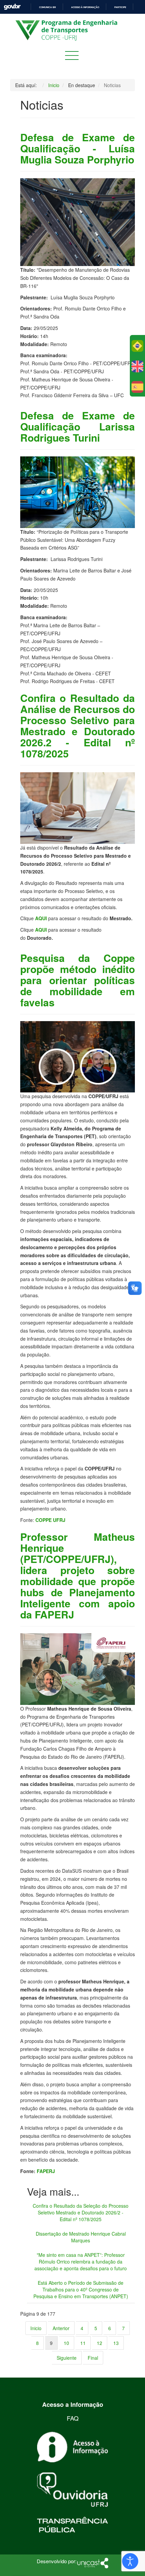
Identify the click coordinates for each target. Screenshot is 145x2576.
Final (93, 2358)
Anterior (61, 2328)
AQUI (41, 918)
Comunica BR (48, 7)
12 (99, 2343)
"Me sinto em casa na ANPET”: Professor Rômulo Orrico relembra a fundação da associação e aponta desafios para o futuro (81, 2262)
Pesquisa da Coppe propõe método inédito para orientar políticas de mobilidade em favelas (78, 980)
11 (83, 2343)
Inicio (36, 2328)
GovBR (12, 7)
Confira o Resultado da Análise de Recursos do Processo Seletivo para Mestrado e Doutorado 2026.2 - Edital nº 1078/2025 (78, 725)
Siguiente (67, 2358)
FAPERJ (46, 2171)
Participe (120, 7)
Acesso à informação (85, 7)
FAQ (73, 2418)
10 (66, 2343)
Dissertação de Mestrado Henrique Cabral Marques (81, 2237)
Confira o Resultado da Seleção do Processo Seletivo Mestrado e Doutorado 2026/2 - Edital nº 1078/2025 (81, 2212)
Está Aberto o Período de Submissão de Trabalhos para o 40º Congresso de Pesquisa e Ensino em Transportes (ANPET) (81, 2289)
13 (116, 2343)
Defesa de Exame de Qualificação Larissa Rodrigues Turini (78, 426)
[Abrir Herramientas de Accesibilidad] (130, 2561)
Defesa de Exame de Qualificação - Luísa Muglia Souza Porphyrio (78, 148)
